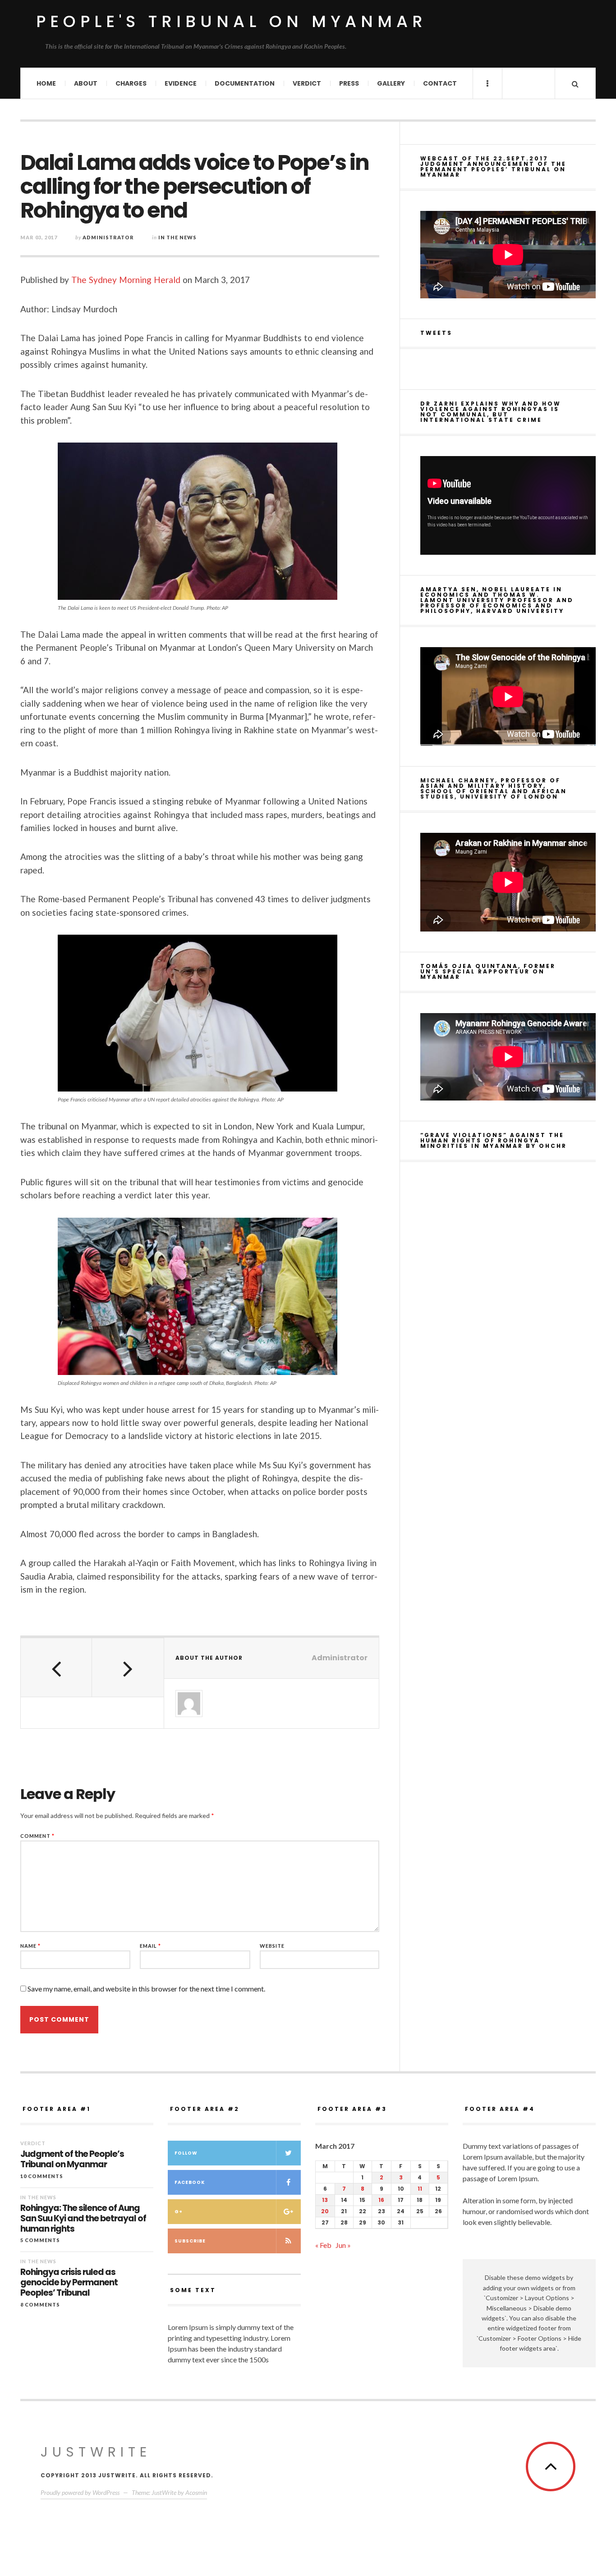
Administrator (108, 237)
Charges (131, 83)
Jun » (343, 2245)
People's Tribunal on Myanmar (232, 21)
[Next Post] (128, 1667)
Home (46, 83)
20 (325, 2211)
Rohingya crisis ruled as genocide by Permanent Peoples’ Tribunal (69, 2283)
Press (349, 83)
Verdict (307, 83)
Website (272, 1946)
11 (420, 2189)
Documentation (245, 83)
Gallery (391, 83)
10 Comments (42, 2176)
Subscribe (190, 2241)
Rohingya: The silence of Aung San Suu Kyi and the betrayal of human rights (83, 2219)
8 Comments (40, 2304)
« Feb (323, 2245)
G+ (179, 2212)
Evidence (181, 83)
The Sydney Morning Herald (126, 280)
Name (30, 1946)
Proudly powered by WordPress (80, 2492)
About (86, 83)
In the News (177, 237)
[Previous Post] (56, 1667)
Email (150, 1946)
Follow (186, 2153)
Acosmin (196, 2492)
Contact (440, 83)
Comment (37, 1836)
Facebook (190, 2182)
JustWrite (96, 2452)
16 (381, 2200)
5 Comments (40, 2240)
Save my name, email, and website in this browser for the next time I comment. (146, 1989)
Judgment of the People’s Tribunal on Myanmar (72, 2160)
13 (325, 2200)
